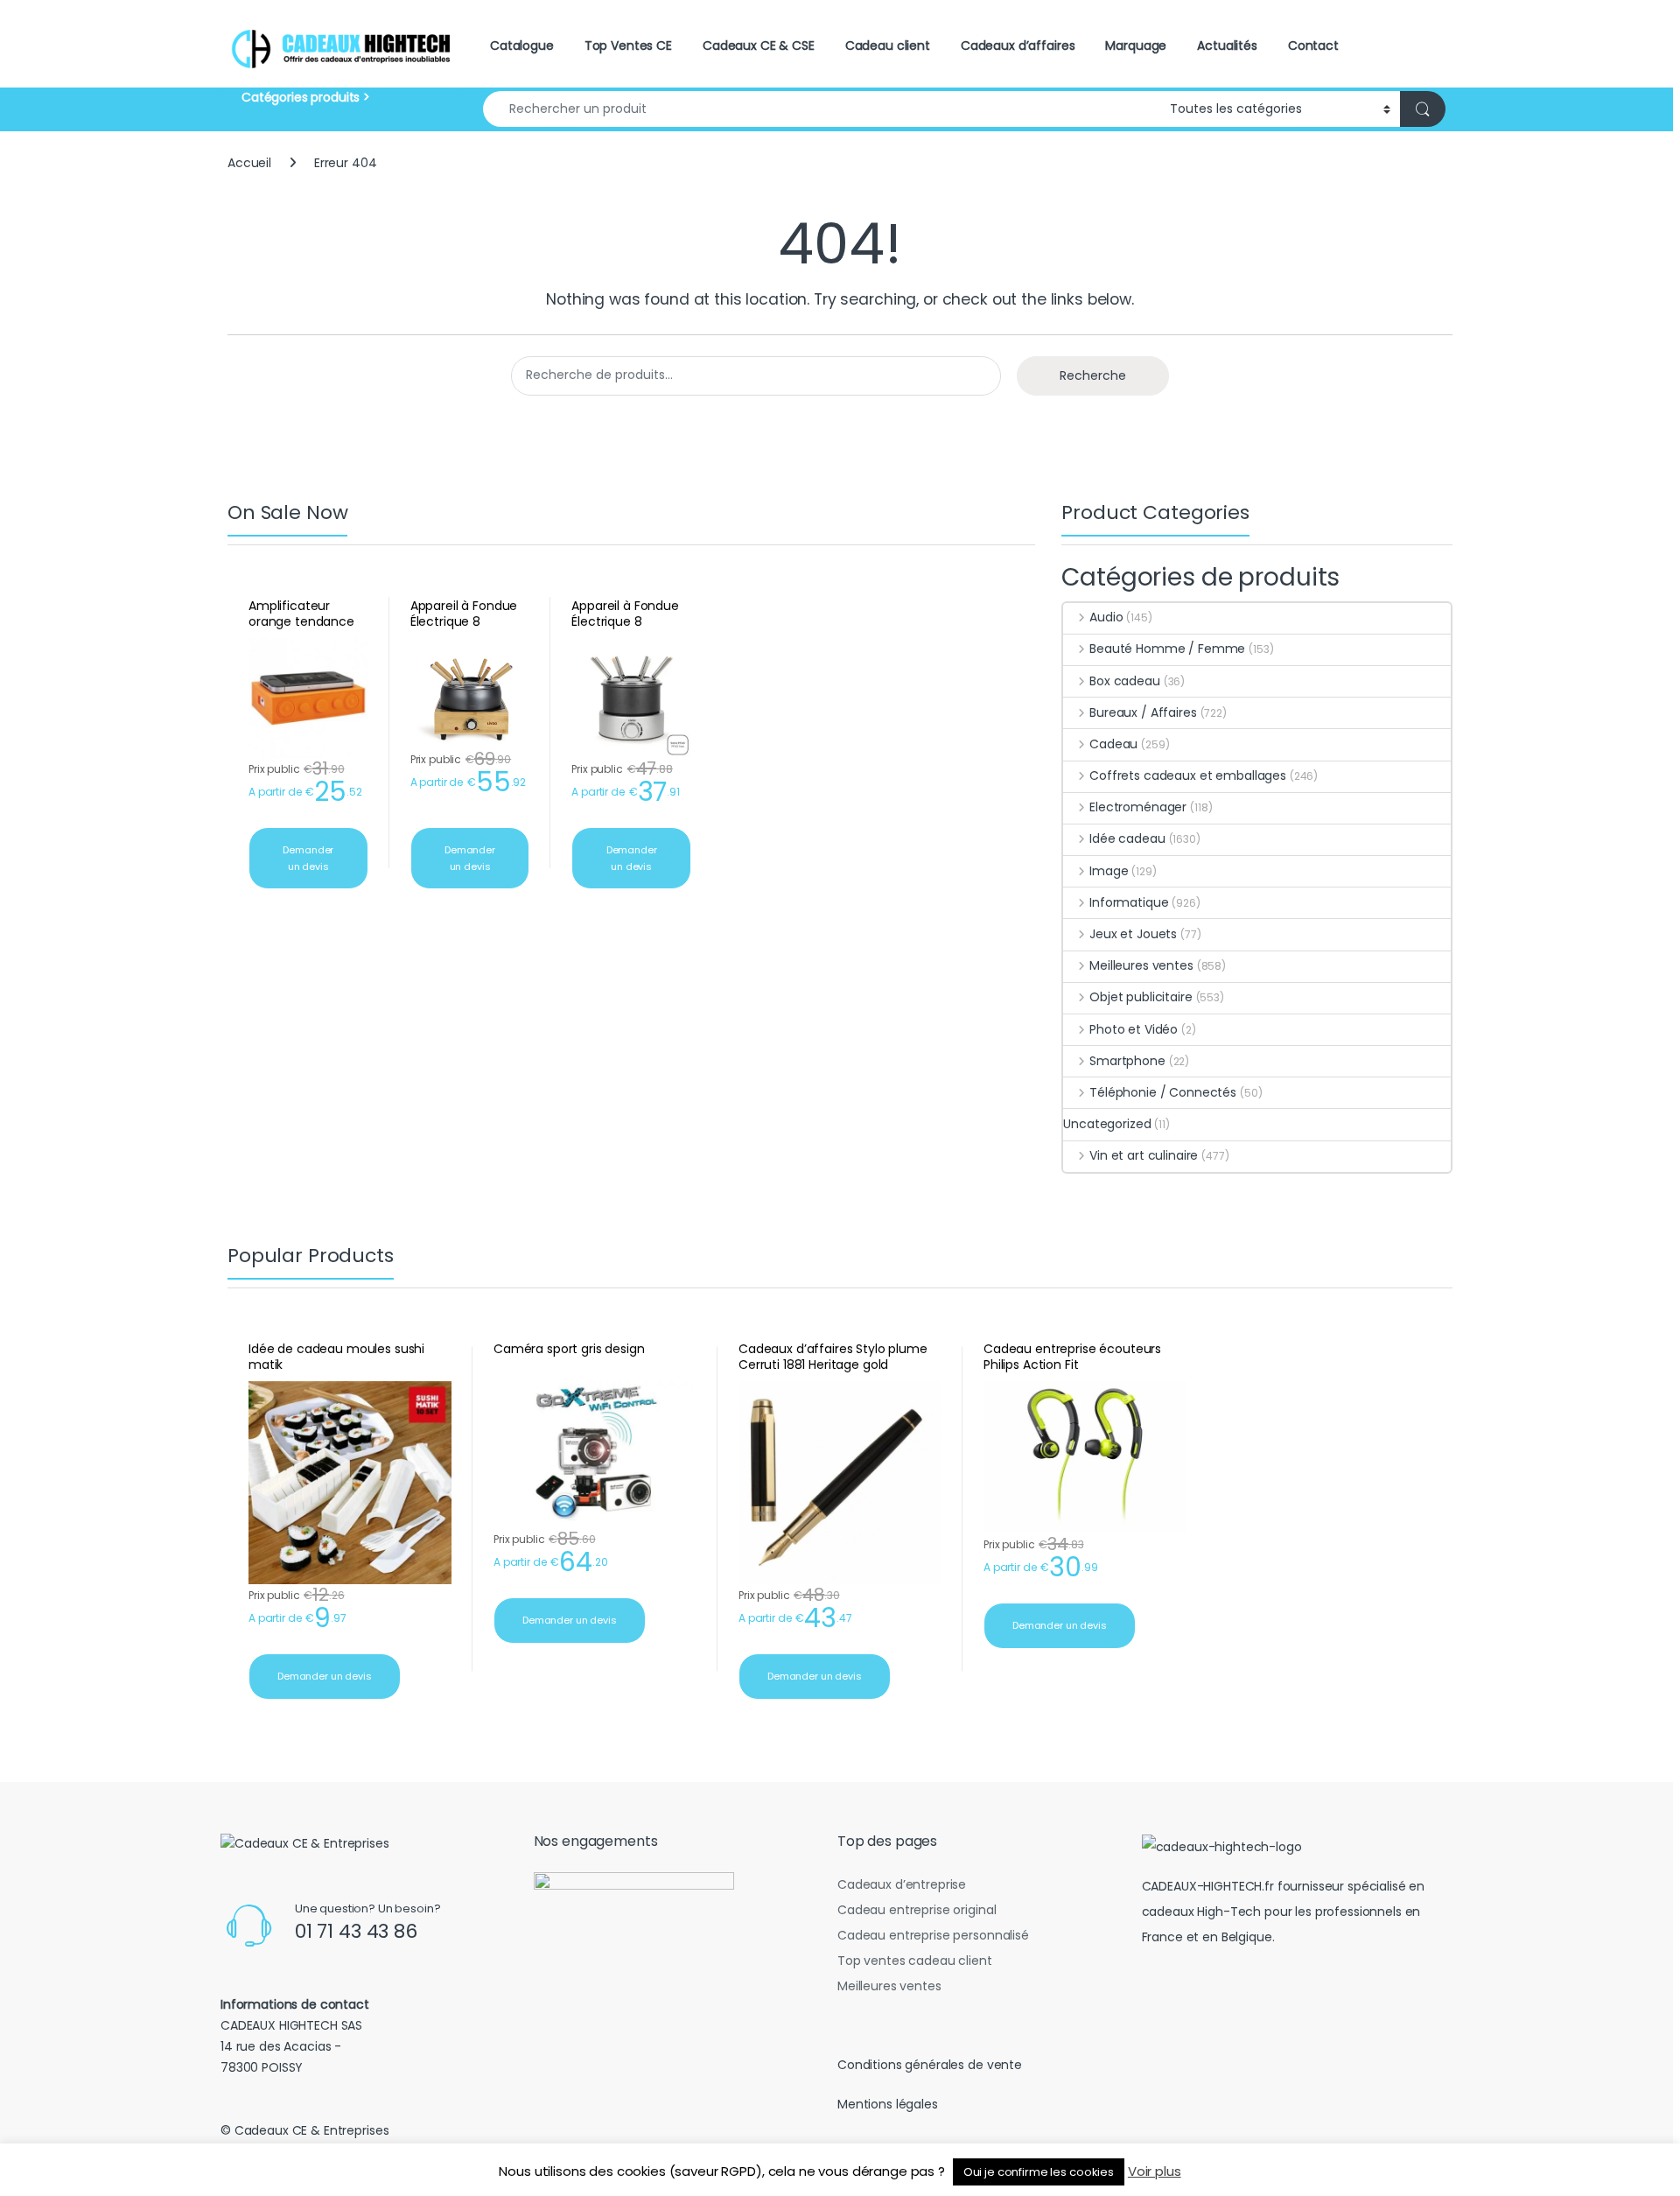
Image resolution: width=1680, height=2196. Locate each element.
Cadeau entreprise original (917, 1910)
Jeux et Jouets (1133, 934)
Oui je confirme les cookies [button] (1039, 2172)
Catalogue (522, 46)
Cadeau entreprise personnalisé (933, 1935)
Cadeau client (888, 46)
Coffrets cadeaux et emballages (1188, 775)
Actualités (1227, 46)
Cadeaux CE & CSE (759, 46)
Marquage (1136, 46)
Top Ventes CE (628, 46)
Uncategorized (1107, 1124)
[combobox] (822, 109)
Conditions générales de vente (930, 2065)
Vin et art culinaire (1144, 1155)
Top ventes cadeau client (915, 1961)
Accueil (249, 163)
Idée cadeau (1127, 838)
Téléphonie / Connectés (1163, 1092)
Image (1109, 871)
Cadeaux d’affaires (1018, 46)
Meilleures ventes (1141, 965)
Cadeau (1113, 744)
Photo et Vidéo (1134, 1029)
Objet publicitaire (1141, 997)
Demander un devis (308, 858)
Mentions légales (888, 2104)
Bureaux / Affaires (1143, 712)
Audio (1106, 617)
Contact (1313, 46)
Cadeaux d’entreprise (902, 1884)
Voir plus (1155, 2171)
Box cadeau (1124, 681)
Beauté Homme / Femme (1167, 649)
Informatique (1129, 902)
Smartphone (1127, 1061)
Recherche (1093, 375)
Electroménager (1138, 807)
